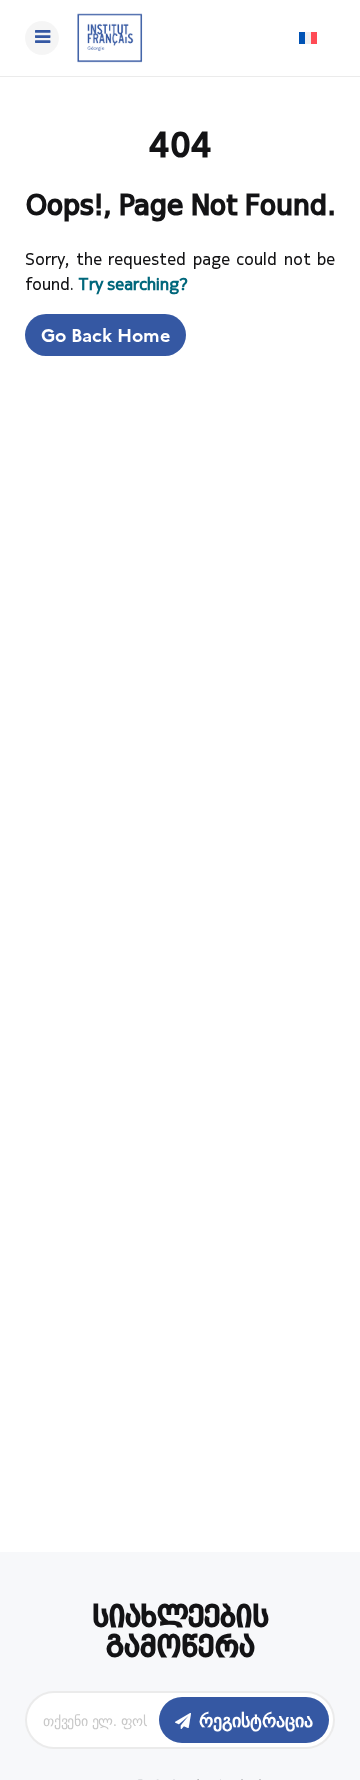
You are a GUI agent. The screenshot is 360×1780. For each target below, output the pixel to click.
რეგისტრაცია (256, 1719)
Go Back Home (105, 334)
